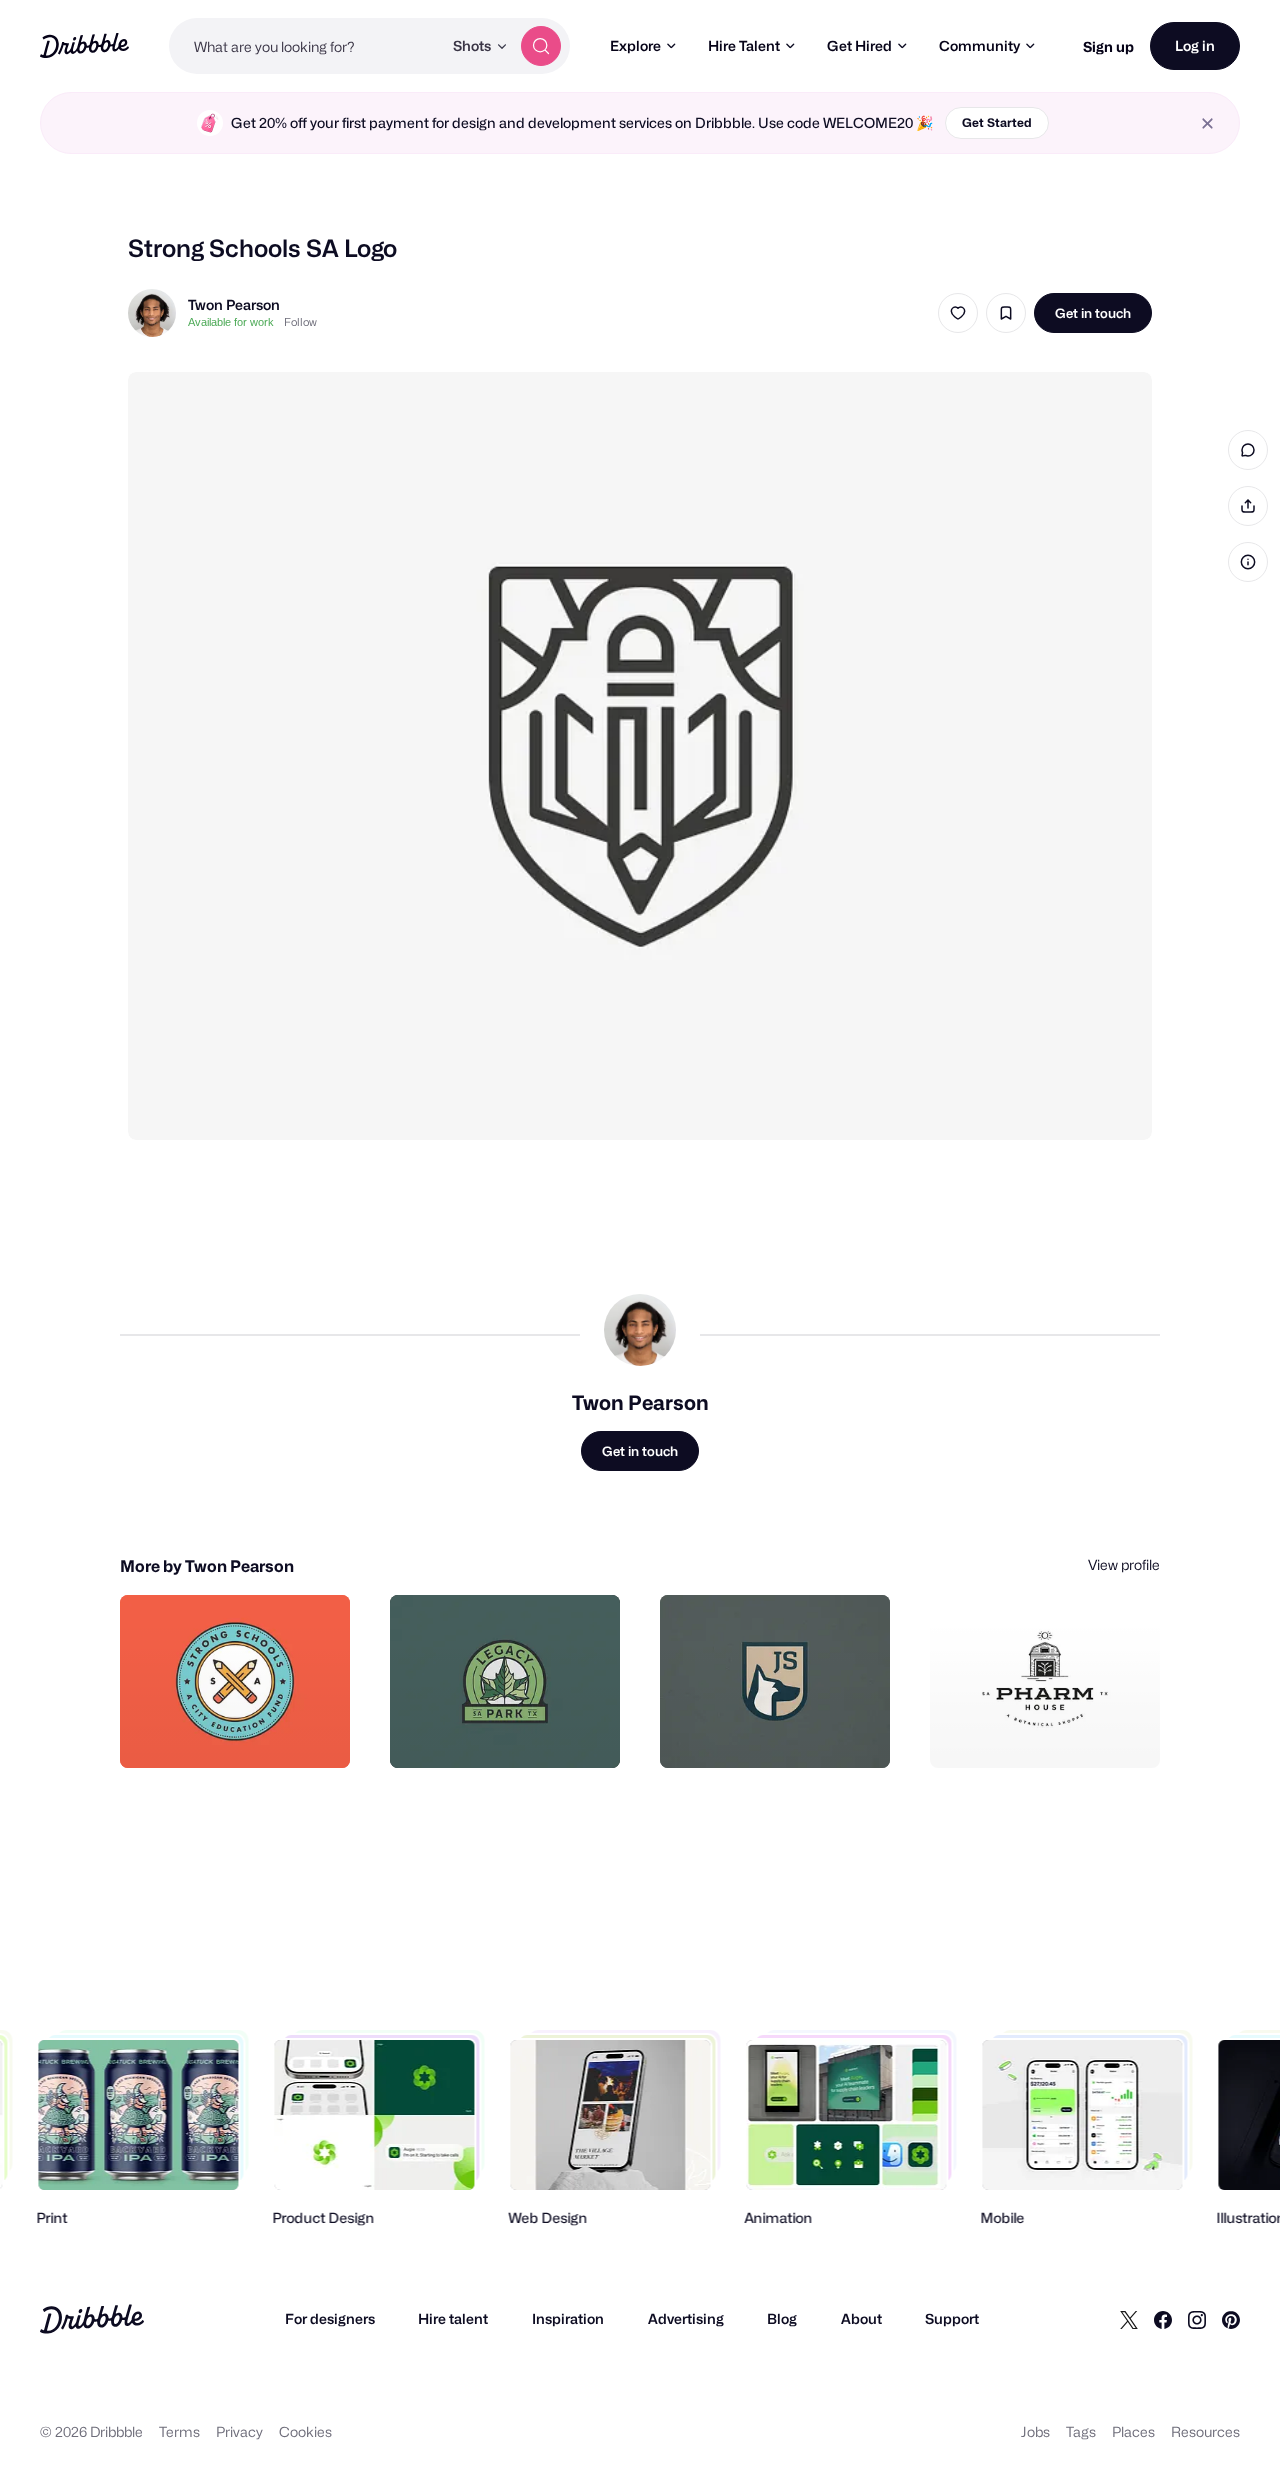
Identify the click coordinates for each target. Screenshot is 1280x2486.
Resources (1205, 2431)
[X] (1129, 2319)
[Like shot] (958, 313)
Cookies (305, 2431)
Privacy (239, 2431)
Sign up (1108, 46)
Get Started (997, 122)
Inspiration (568, 2318)
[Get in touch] (233, 1731)
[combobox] (305, 46)
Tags (1081, 2431)
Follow (300, 322)
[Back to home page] (84, 45)
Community (979, 45)
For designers (330, 2318)
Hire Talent (744, 45)
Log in (1195, 45)
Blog (782, 2318)
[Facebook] (1163, 2319)
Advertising (686, 2318)
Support (952, 2318)
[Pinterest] (1231, 2319)
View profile (1124, 1564)
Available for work (231, 322)
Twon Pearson (234, 304)
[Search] (541, 46)
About (861, 2318)
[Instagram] (1197, 2319)
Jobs (1035, 2431)
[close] (1207, 123)
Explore (635, 45)
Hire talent (453, 2318)
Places (1133, 2431)
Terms (179, 2431)
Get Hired (859, 45)
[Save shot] (1006, 313)
